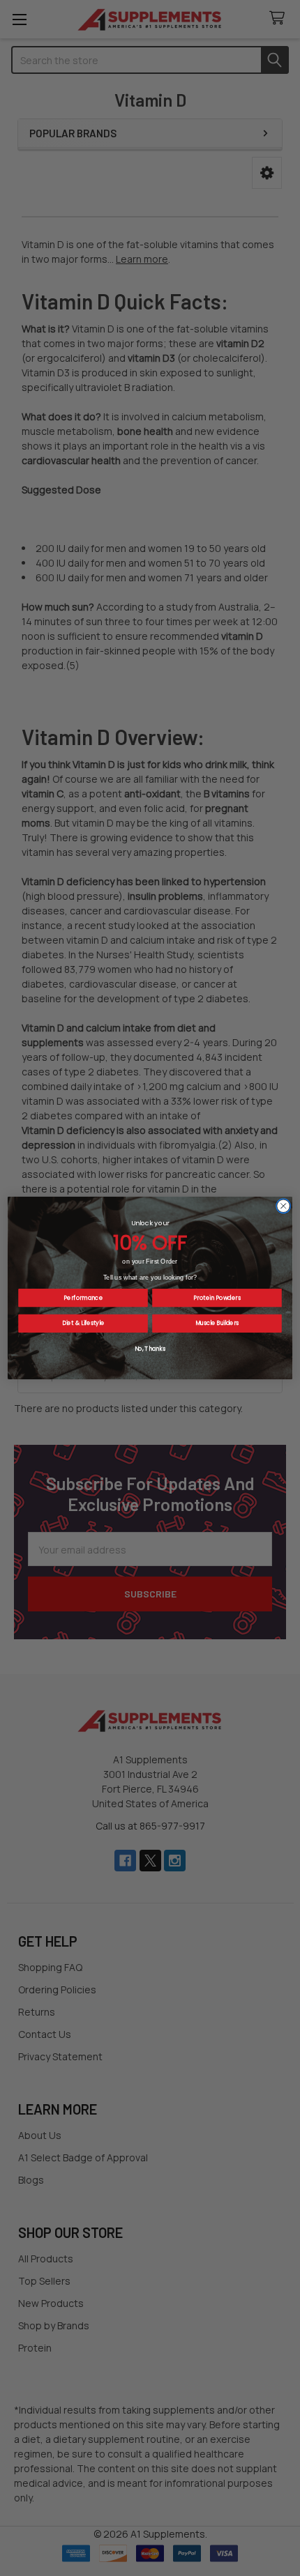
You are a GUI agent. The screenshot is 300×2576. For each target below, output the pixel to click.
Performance (83, 1298)
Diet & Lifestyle (83, 1324)
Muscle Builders (217, 1324)
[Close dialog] (283, 1206)
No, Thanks (150, 1349)
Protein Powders (217, 1298)
